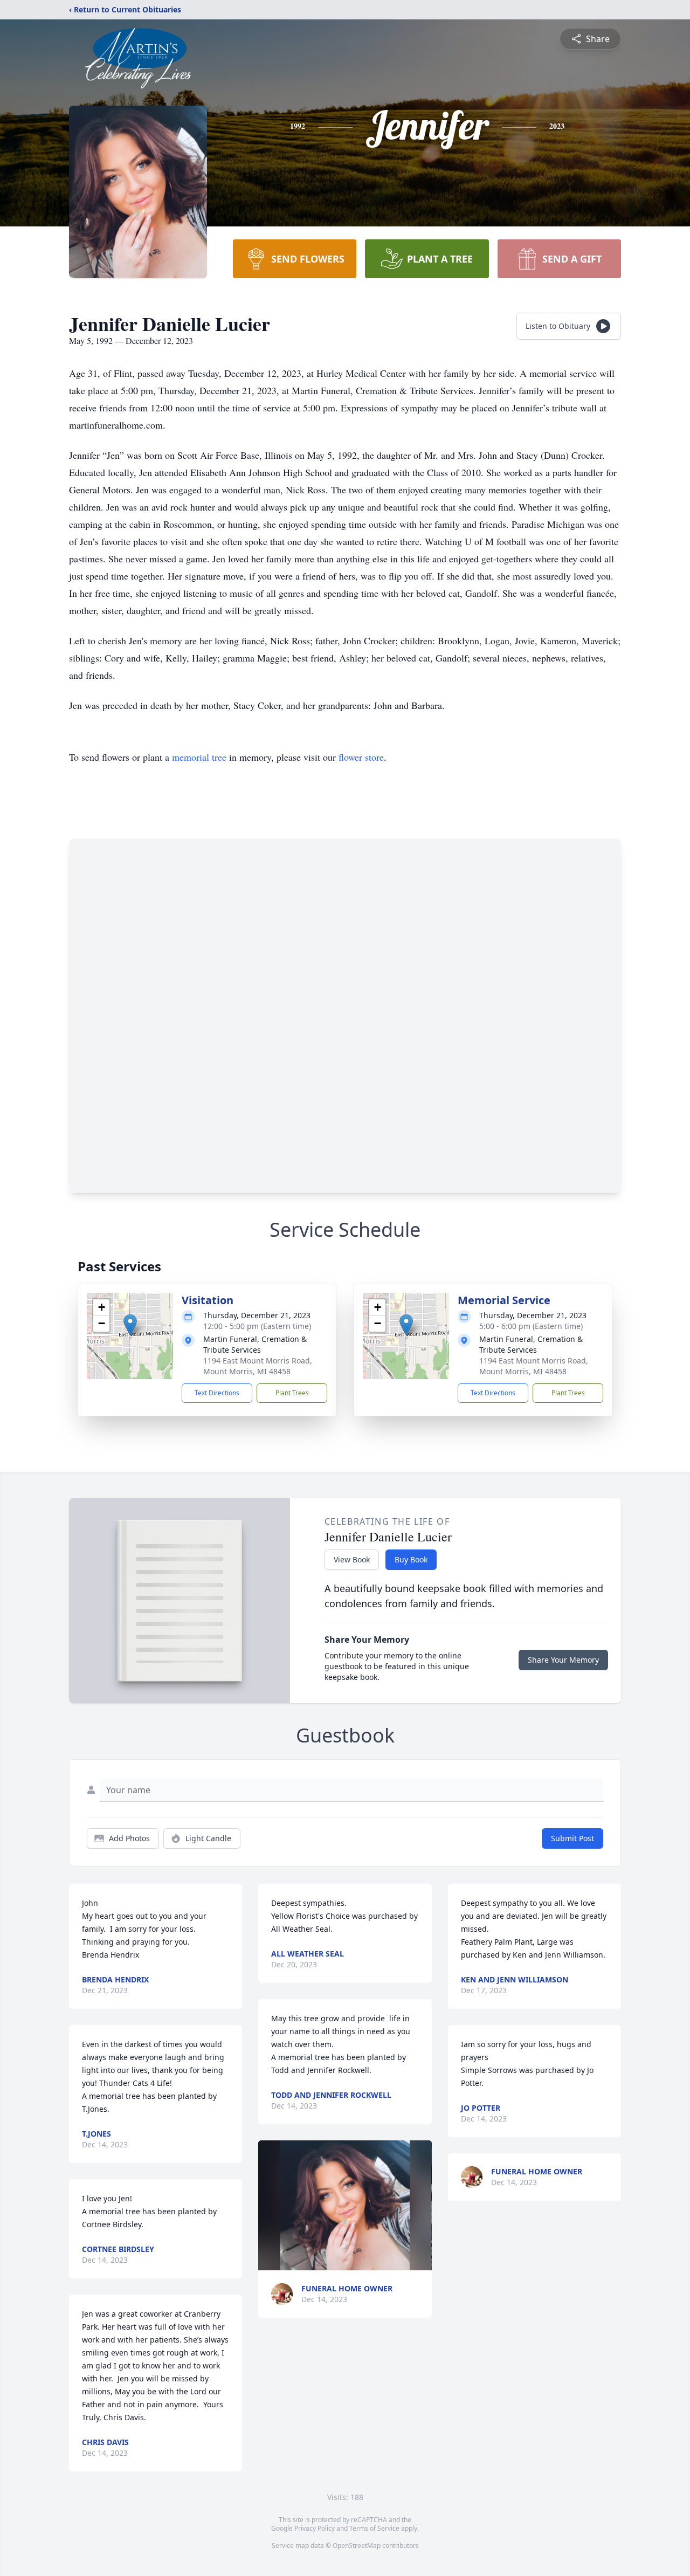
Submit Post (572, 1838)
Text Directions (217, 1393)
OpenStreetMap (357, 2546)
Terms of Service (374, 2528)
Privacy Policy (315, 2528)
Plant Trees (292, 1393)
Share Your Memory (563, 1660)
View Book (352, 1559)
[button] (130, 1325)
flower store (361, 757)
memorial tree (199, 757)
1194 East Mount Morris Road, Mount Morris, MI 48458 (258, 1366)
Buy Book (411, 1559)
